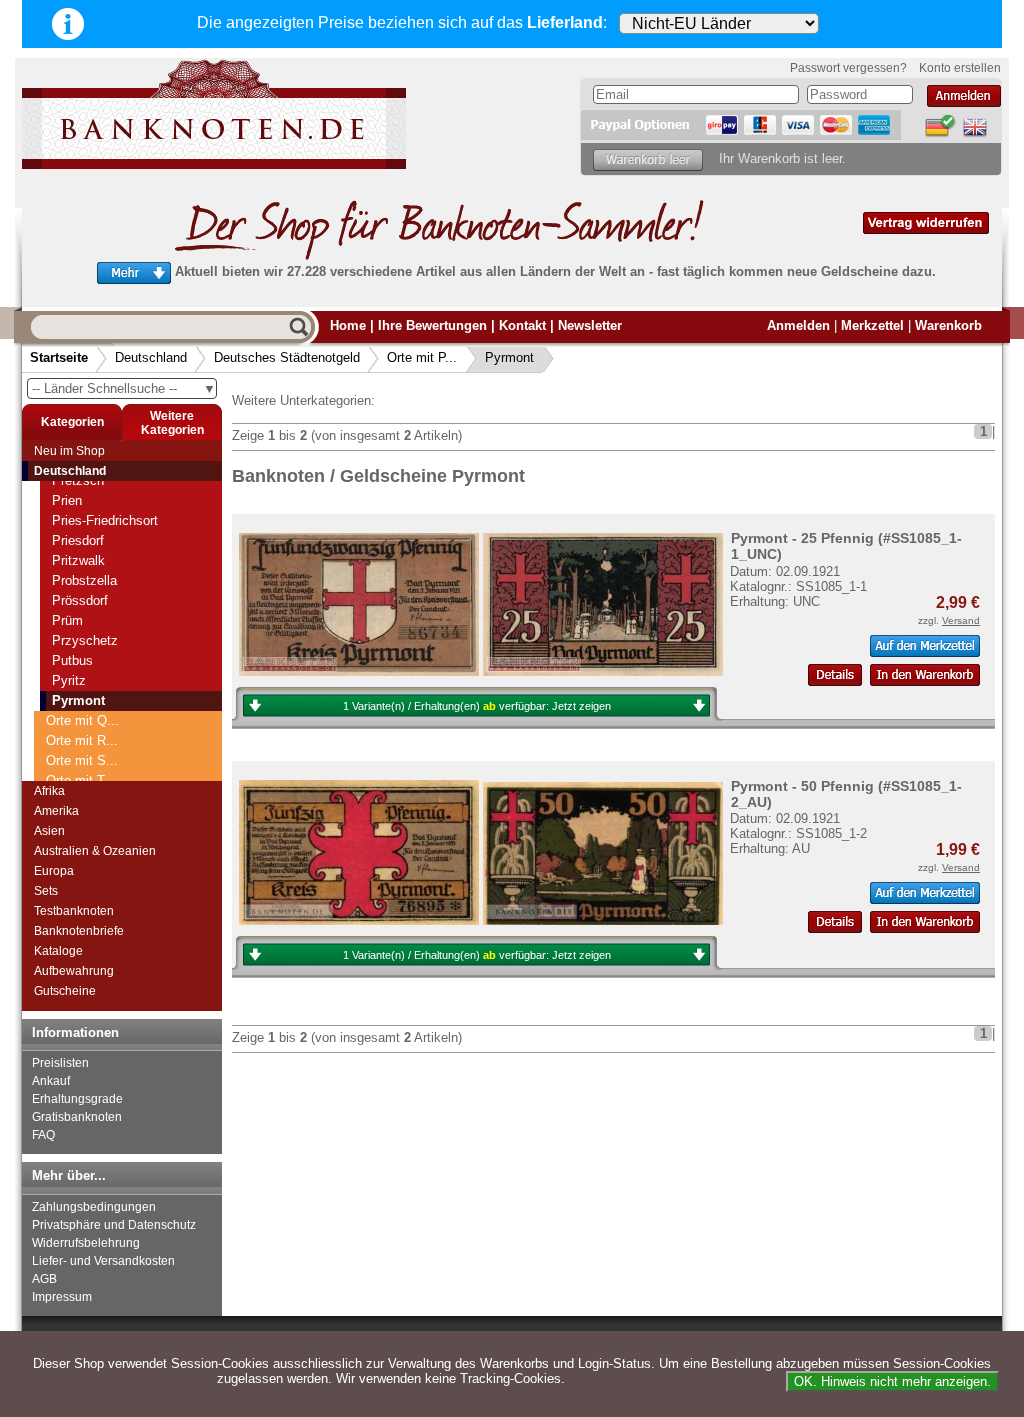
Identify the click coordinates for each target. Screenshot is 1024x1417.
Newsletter (590, 325)
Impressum (62, 1297)
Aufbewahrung (74, 971)
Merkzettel (872, 325)
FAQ (43, 1135)
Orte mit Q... (82, 720)
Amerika (56, 811)
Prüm (67, 620)
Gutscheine (65, 991)
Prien (67, 500)
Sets (46, 891)
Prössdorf (80, 600)
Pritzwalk (78, 560)
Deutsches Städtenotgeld (287, 357)
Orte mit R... (82, 740)
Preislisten (60, 1063)
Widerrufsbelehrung (86, 1243)
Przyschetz (85, 640)
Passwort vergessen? (848, 68)
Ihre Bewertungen (432, 325)
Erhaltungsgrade (77, 1099)
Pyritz (69, 680)
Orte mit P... (422, 357)
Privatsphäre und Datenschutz (114, 1225)
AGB (44, 1279)
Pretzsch (78, 480)
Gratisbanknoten (77, 1117)
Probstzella (84, 580)
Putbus (72, 660)
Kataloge (58, 951)
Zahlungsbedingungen (94, 1207)
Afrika (49, 791)
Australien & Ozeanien (95, 851)
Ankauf (51, 1081)
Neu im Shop (69, 451)
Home (348, 325)
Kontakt (522, 325)
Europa (54, 871)
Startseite (59, 357)
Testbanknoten (74, 911)
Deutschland (151, 357)
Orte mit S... (82, 760)
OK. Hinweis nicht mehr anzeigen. (892, 1381)
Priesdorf (78, 540)
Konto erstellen (960, 68)
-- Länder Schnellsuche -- (124, 388)
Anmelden (798, 325)
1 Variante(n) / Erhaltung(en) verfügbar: (477, 706)
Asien (49, 831)
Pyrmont (509, 357)
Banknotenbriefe (79, 931)
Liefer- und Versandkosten (103, 1261)
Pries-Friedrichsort (105, 520)
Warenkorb (948, 325)
